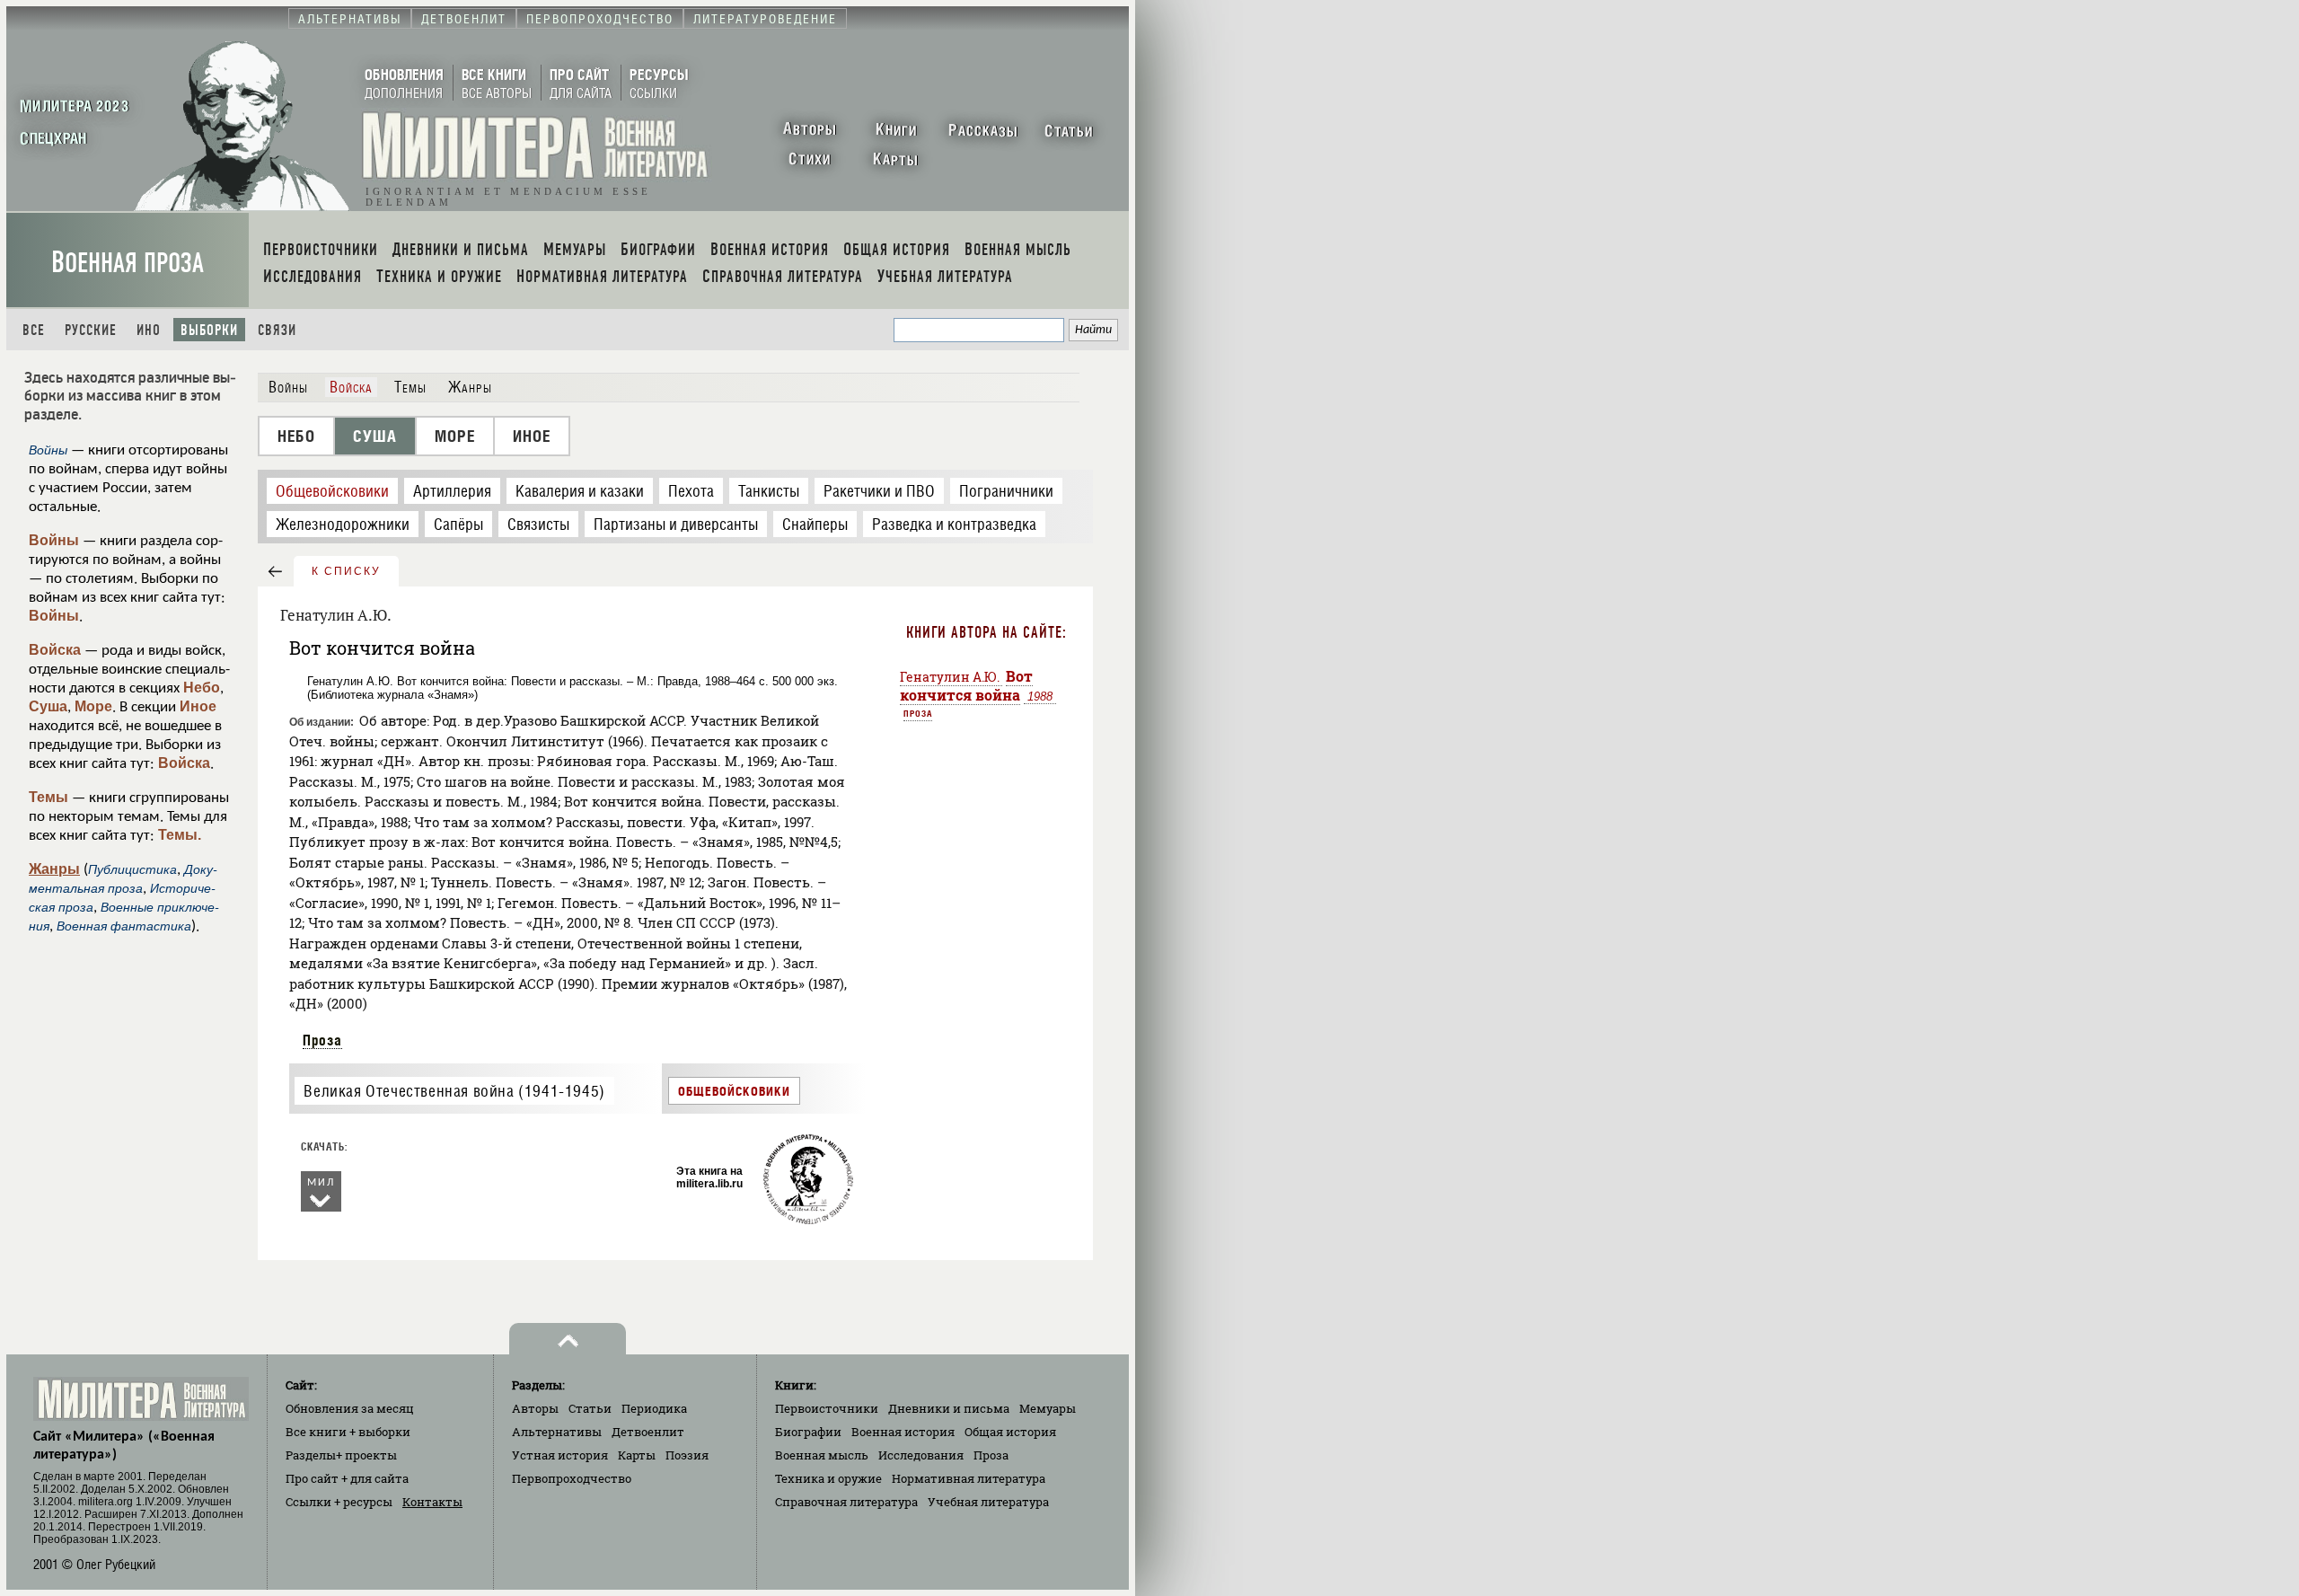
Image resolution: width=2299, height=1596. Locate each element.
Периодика (654, 1408)
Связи (277, 330)
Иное (198, 706)
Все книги (348, 1432)
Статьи (590, 1408)
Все (34, 330)
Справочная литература (846, 1502)
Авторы (535, 1408)
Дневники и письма (949, 1408)
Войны (54, 540)
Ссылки (339, 1502)
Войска (55, 650)
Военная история (903, 1432)
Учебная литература (988, 1502)
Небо (202, 688)
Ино (149, 330)
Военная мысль (822, 1455)
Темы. (180, 835)
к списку (346, 571)
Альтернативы (557, 1432)
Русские (91, 330)
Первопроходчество (572, 1478)
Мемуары (1048, 1408)
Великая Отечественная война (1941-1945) (454, 1091)
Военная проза (128, 263)
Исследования (921, 1455)
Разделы (341, 1455)
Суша (48, 706)
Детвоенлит (648, 1432)
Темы (48, 797)
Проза (322, 1040)
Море (93, 706)
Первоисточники (827, 1408)
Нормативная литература (969, 1478)
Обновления (350, 1408)
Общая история (1010, 1432)
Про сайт (347, 1478)
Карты (637, 1455)
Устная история (560, 1455)
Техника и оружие (828, 1478)
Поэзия (687, 1455)
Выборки (209, 330)
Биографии (808, 1432)
